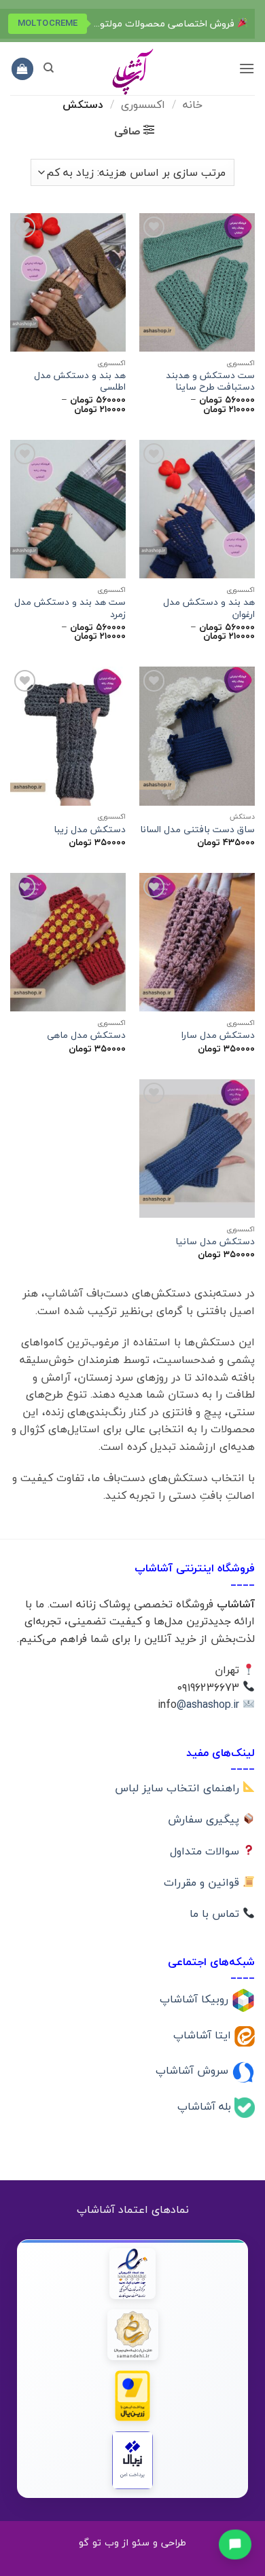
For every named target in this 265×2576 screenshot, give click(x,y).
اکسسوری (143, 105)
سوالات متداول (206, 1851)
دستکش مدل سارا (218, 1035)
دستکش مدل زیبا (90, 829)
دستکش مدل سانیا (215, 1242)
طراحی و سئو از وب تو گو (132, 2542)
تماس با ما (216, 1914)
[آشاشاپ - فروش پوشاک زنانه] (132, 71)
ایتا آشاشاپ (204, 2034)
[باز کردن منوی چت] (235, 2543)
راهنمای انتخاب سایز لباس (179, 1788)
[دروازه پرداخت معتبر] (133, 2396)
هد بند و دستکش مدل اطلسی (80, 381)
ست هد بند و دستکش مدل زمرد (70, 608)
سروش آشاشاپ (194, 2070)
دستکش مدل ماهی (86, 1035)
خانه (193, 105)
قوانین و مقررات (203, 1882)
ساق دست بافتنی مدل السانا (197, 829)
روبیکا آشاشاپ (196, 1999)
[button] (247, 68)
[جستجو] (49, 68)
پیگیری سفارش (205, 1819)
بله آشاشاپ (206, 2106)
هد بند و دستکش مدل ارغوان (209, 608)
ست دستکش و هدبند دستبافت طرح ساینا (210, 381)
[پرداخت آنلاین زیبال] (133, 2460)
